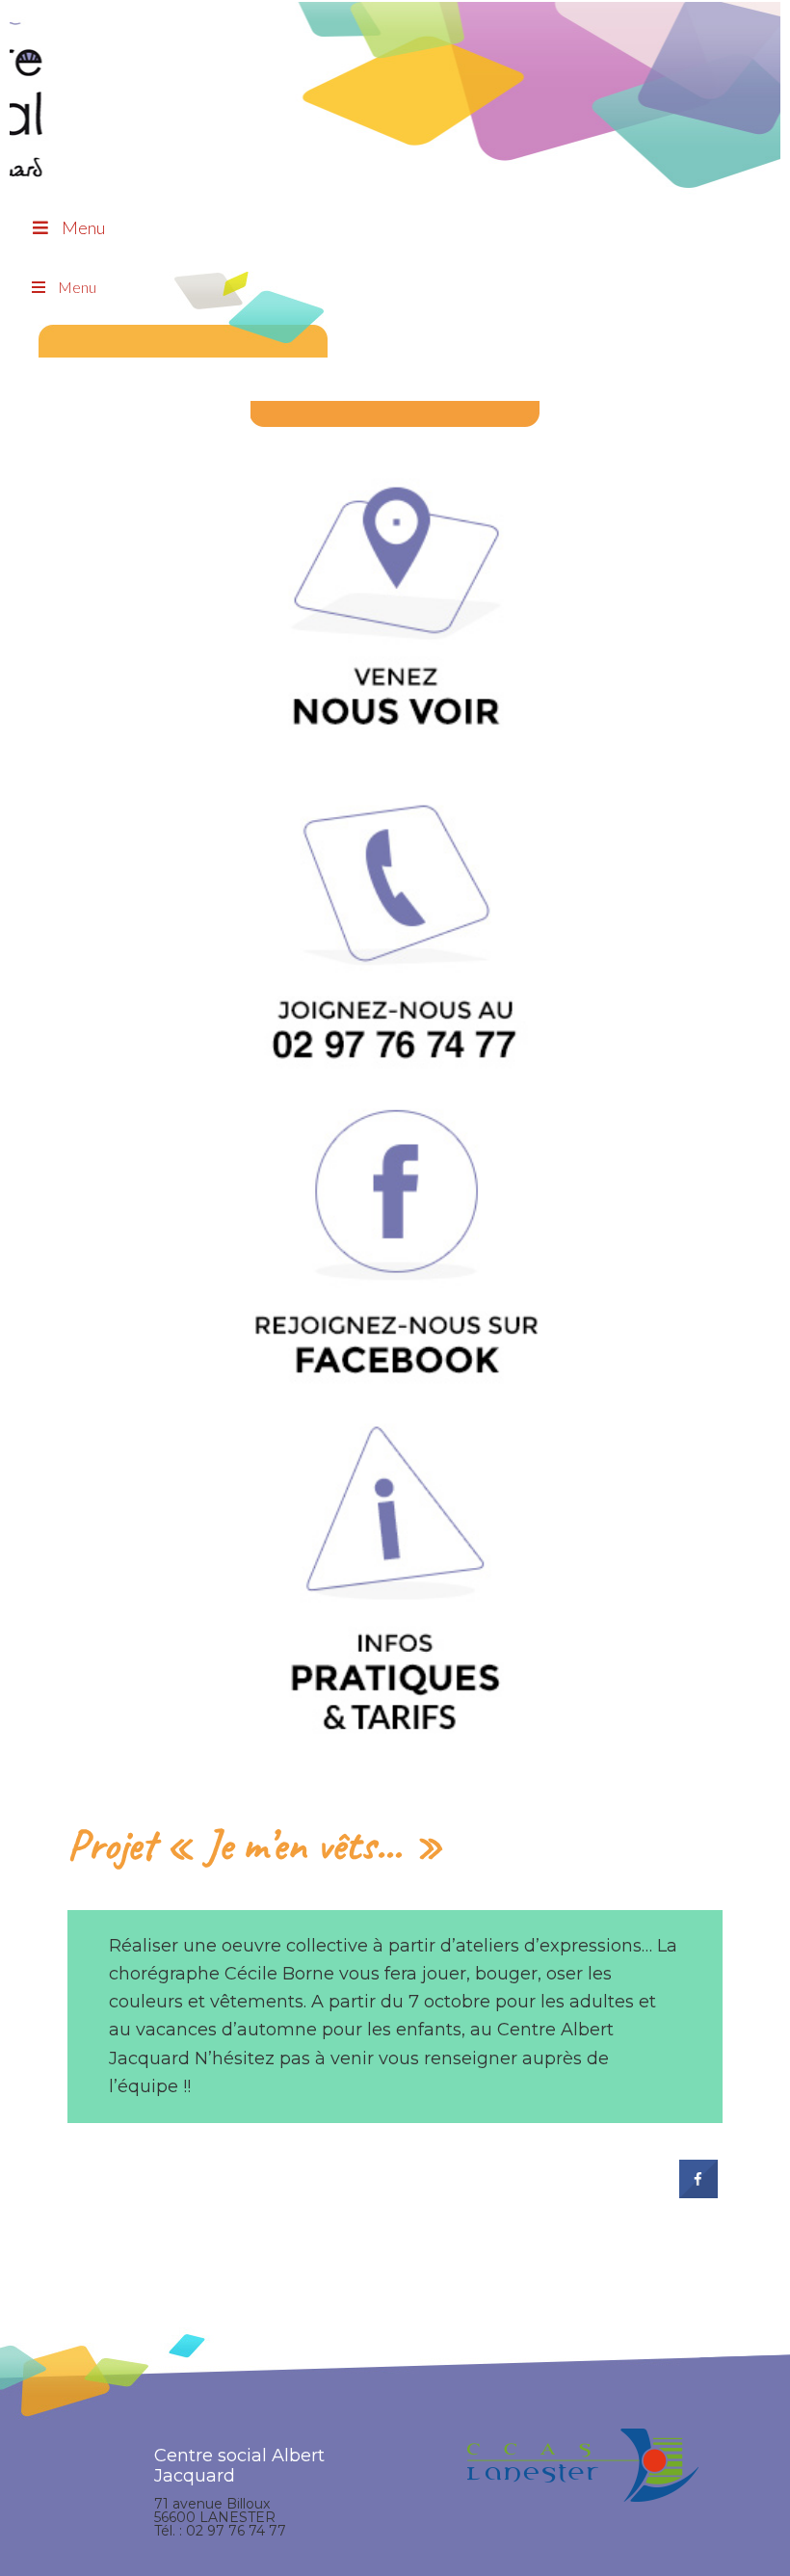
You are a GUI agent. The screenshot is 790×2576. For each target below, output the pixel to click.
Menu (83, 227)
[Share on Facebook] (698, 2192)
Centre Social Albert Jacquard (395, 39)
